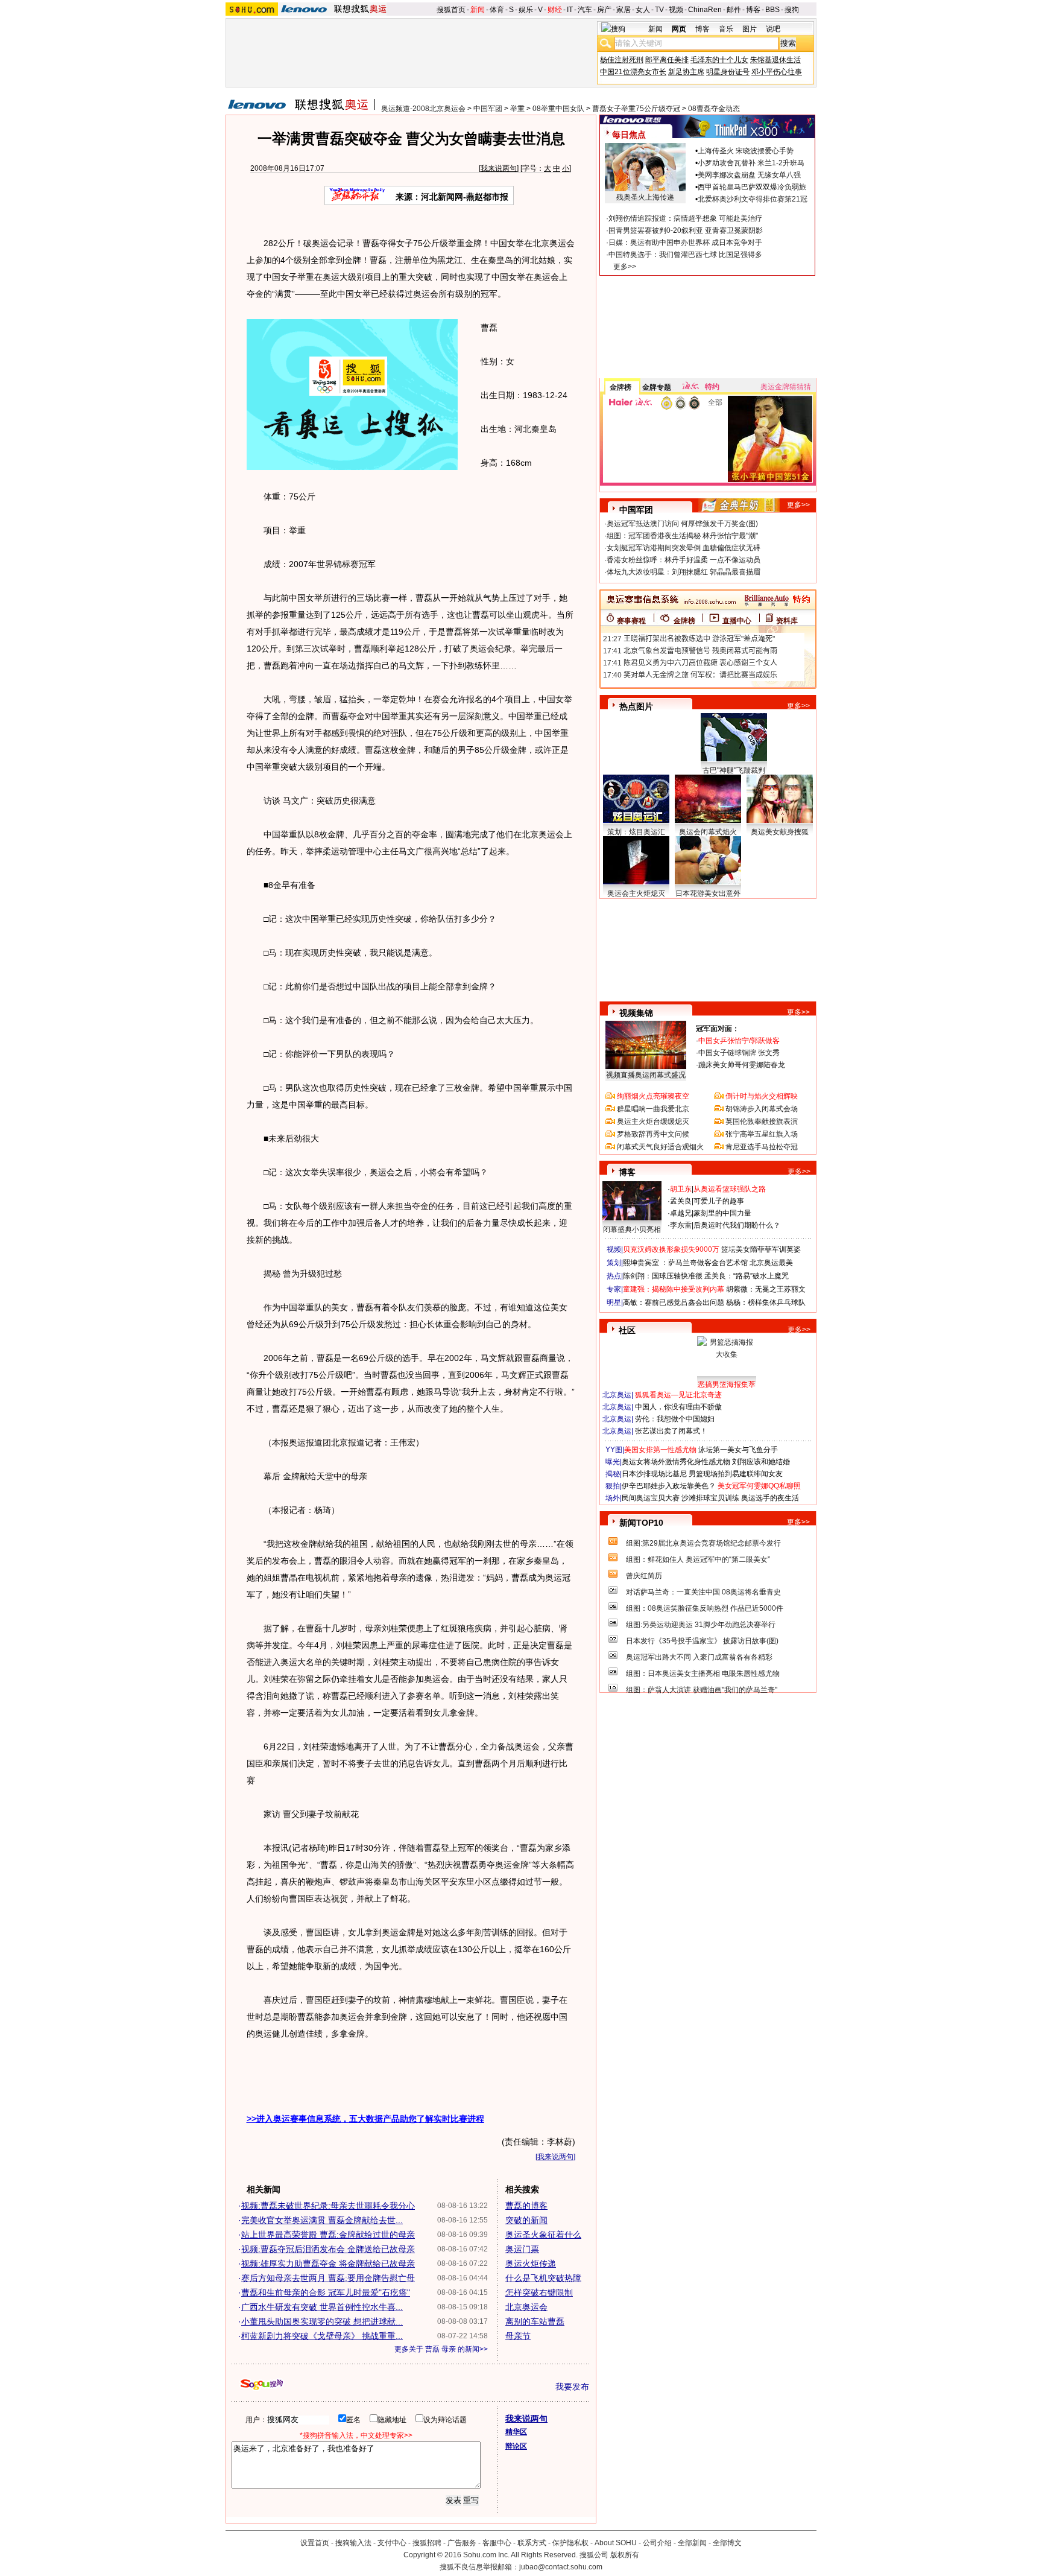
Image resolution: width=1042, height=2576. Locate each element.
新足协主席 (686, 72)
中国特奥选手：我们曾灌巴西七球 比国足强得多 (685, 255)
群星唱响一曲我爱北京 (653, 1109)
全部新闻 (692, 2543)
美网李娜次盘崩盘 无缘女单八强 (749, 175)
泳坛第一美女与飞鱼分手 (738, 1450)
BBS (772, 10)
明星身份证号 (728, 72)
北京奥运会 (526, 2307)
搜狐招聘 (427, 2543)
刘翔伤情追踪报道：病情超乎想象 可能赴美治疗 (685, 218)
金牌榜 (620, 387)
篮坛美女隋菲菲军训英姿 (761, 1249)
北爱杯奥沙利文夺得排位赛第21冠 (753, 199)
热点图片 (636, 706)
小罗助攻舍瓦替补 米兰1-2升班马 (751, 163)
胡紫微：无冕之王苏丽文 (766, 1289)
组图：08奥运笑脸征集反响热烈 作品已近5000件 (705, 1608)
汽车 (585, 10)
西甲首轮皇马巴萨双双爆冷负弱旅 (752, 187)
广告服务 (462, 2543)
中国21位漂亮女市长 (633, 72)
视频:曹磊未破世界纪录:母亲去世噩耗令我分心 (328, 2206)
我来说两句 (499, 168)
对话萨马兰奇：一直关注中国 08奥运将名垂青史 (703, 1592)
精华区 (516, 2432)
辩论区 (516, 2446)
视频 (676, 10)
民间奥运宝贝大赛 (651, 1498)
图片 (750, 29)
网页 (679, 29)
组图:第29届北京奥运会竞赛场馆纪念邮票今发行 (703, 1543)
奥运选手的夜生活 (770, 1498)
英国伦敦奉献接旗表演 (762, 1121)
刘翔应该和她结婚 (761, 1462)
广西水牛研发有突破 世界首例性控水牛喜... (322, 2307)
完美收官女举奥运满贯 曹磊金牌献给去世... (322, 2220)
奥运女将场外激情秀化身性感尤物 (676, 1462)
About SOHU (616, 2543)
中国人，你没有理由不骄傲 (678, 1407)
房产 (604, 10)
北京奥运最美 (771, 1263)
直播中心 (737, 621)
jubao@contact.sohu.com (561, 2567)
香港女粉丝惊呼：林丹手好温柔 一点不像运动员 (684, 560)
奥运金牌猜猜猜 (786, 387)
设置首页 (315, 2543)
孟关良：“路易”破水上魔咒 (747, 1276)
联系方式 (532, 2543)
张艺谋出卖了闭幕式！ (671, 1431)
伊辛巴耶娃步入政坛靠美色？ (669, 1486)
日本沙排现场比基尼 (654, 1474)
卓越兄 (681, 1213)
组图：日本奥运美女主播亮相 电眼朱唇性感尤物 (703, 1673)
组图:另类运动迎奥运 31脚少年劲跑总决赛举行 (701, 1625)
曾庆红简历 (644, 1576)
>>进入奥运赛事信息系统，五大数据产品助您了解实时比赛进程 (365, 2119)
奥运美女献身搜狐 (780, 832)
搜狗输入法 (353, 2543)
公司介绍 (657, 2543)
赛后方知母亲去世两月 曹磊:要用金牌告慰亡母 (328, 2278)
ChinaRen (705, 10)
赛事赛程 (631, 621)
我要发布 (572, 2387)
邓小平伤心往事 (777, 72)
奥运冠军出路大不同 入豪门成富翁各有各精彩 (699, 1657)
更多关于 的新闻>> (441, 2349)
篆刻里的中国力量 (722, 1213)
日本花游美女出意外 (708, 893)
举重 (517, 109)
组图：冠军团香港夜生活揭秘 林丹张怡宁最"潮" (682, 536)
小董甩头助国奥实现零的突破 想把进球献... (322, 2321)
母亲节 (518, 2336)
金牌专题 (657, 387)
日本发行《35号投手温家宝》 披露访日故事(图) (702, 1641)
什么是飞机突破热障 (543, 2278)
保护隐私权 (570, 2543)
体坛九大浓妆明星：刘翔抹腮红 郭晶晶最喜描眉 (684, 572)
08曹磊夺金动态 (714, 109)
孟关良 (681, 1201)
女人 (643, 10)
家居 (624, 10)
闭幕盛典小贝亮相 (632, 1229)
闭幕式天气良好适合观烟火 (660, 1147)
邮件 (734, 10)
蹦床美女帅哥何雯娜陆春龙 (742, 1065)
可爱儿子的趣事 (719, 1201)
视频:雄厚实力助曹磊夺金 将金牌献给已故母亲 (328, 2264)
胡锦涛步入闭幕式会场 (762, 1109)
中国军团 (488, 109)
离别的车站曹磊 (535, 2321)
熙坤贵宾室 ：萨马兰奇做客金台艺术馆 (685, 1263)
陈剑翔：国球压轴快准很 (663, 1276)
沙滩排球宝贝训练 (710, 1498)
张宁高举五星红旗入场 (762, 1134)
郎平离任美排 (667, 60)
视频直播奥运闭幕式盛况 (646, 1075)
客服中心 (497, 2543)
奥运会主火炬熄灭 (636, 893)
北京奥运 (617, 1395)
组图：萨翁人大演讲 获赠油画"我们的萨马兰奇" (702, 1690)
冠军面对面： (718, 1029)
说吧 (773, 29)
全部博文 (727, 2543)
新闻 (478, 10)
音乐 (726, 29)
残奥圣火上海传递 (645, 197)
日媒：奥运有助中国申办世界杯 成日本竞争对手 (685, 243)
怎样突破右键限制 (539, 2292)
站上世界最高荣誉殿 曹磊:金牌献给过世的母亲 (328, 2235)
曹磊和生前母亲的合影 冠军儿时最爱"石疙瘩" (326, 2292)
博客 (753, 10)
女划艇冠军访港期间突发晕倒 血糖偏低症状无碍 (684, 548)
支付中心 (392, 2543)
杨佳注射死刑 (622, 60)
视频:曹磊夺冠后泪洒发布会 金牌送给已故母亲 (328, 2249)
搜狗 (792, 10)
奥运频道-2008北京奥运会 (423, 109)
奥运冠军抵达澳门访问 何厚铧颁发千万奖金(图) (682, 524)
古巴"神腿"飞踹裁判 (734, 770)
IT (570, 10)
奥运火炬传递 (531, 2264)
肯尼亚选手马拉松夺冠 (762, 1147)
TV (659, 10)
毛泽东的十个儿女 (719, 60)
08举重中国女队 (558, 109)
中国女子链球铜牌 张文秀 (739, 1053)
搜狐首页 (451, 10)
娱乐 (526, 10)
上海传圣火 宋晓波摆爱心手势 (746, 151)
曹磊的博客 (526, 2206)
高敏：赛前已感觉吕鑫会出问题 (674, 1302)
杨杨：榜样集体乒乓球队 (766, 1302)
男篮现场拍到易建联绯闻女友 (736, 1474)
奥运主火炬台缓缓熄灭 (653, 1121)
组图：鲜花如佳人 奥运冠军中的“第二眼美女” (698, 1559)
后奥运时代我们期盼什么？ (737, 1225)
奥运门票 (522, 2249)
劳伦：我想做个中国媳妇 (675, 1419)
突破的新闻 (526, 2220)
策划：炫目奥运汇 (636, 832)
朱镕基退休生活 (775, 60)
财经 (555, 10)
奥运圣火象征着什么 (543, 2235)
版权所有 (625, 2555)
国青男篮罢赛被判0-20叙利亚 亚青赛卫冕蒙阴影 (686, 230)
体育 (497, 10)
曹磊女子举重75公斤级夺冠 (636, 109)
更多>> (625, 267)
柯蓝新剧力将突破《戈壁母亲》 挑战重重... (322, 2336)
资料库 (787, 621)
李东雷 (681, 1225)
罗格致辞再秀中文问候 (653, 1134)
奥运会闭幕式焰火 (708, 832)
